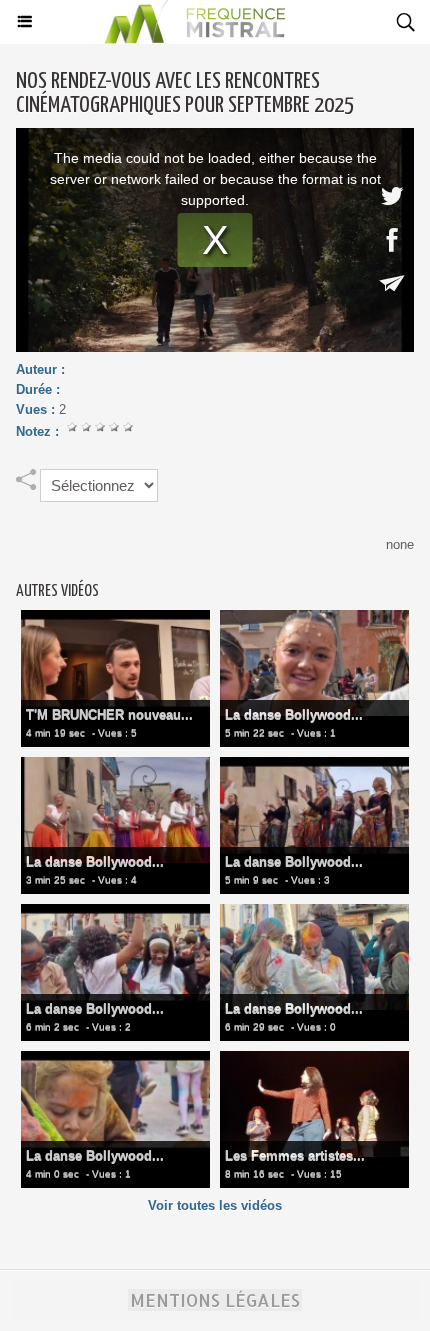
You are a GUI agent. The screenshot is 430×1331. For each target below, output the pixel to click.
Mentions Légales (215, 1300)
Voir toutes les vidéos (215, 1205)
